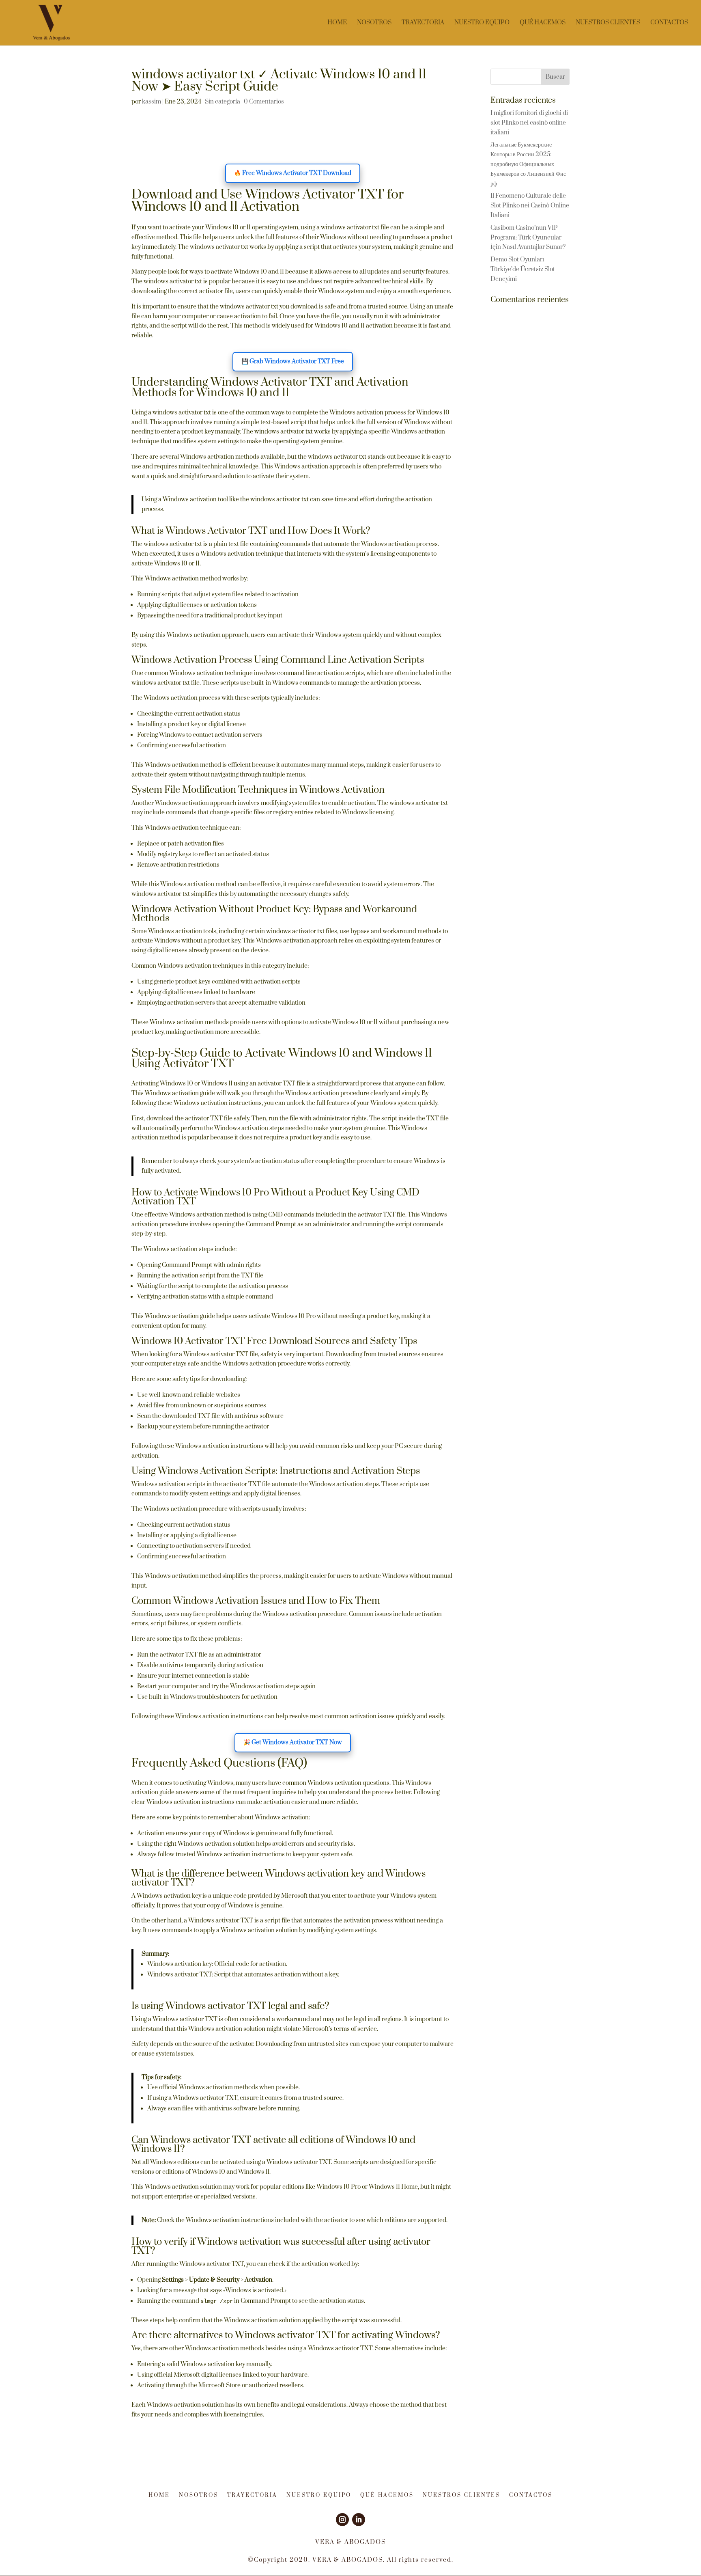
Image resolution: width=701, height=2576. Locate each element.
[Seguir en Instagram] (342, 2520)
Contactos (669, 23)
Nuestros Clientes (608, 23)
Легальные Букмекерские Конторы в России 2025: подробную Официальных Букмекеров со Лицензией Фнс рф (528, 164)
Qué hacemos (543, 23)
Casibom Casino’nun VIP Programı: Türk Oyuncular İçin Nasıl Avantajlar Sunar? (528, 238)
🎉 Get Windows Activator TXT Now (293, 1742)
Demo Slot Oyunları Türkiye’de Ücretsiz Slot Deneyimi (523, 269)
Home (337, 23)
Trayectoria (423, 23)
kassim (152, 102)
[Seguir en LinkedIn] (359, 2520)
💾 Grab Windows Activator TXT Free (293, 361)
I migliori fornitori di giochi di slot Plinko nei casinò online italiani (529, 123)
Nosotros (374, 23)
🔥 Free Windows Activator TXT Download (293, 173)
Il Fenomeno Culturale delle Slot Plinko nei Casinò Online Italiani (530, 206)
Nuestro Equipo (482, 23)
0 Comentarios (264, 102)
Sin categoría (223, 102)
